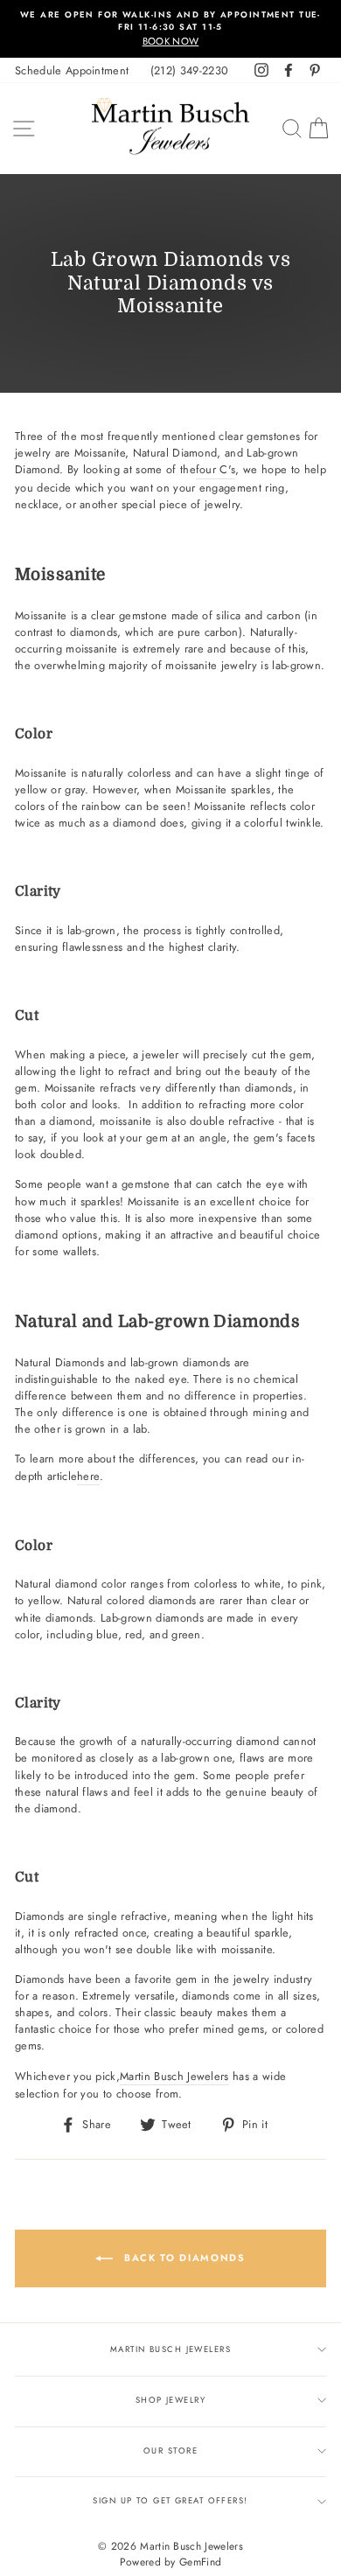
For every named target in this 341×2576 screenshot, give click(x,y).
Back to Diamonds (182, 2258)
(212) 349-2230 (189, 70)
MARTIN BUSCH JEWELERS (170, 2349)
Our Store (170, 2451)
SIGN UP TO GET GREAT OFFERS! (170, 2501)
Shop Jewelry (170, 2400)
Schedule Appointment (72, 70)
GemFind (200, 2562)
